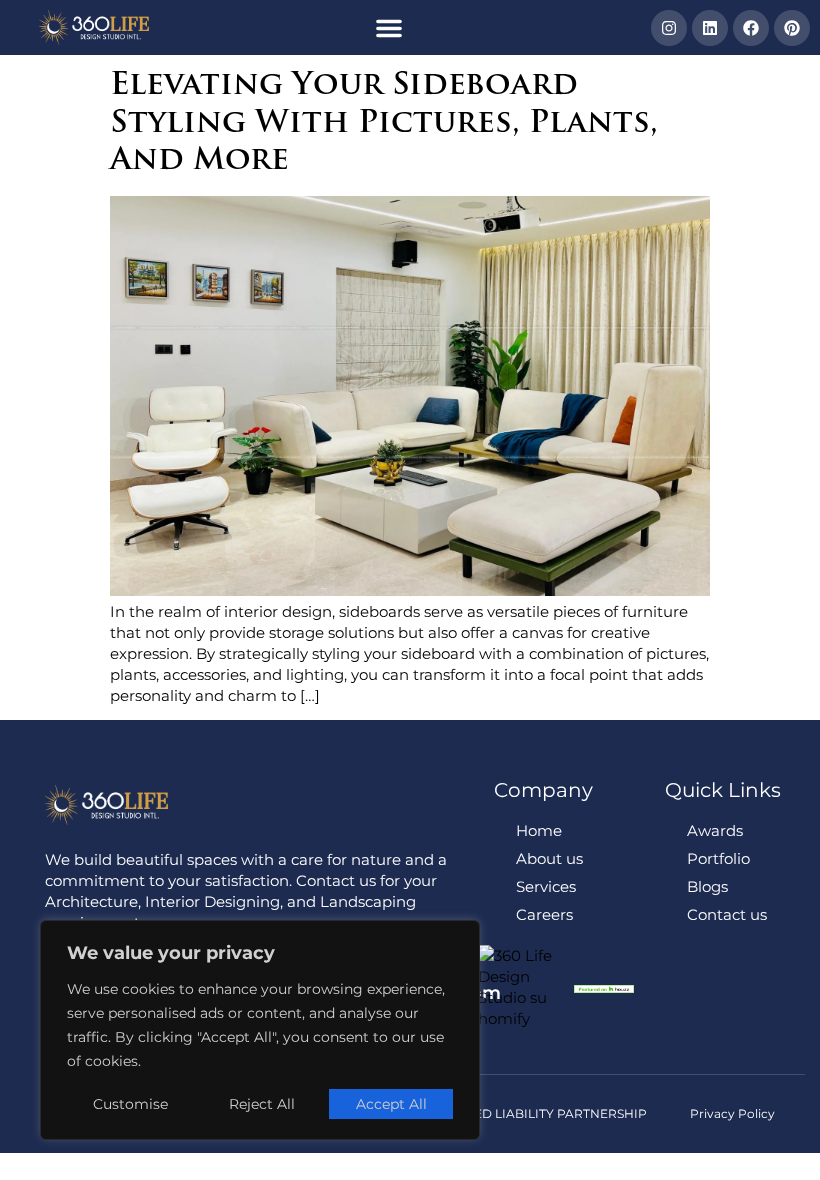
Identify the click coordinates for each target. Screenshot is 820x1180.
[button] (389, 28)
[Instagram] (669, 28)
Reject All (262, 1104)
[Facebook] (751, 28)
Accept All (391, 1104)
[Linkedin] (710, 28)
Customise (130, 1104)
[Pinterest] (792, 28)
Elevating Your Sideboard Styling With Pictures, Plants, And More (384, 123)
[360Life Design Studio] (94, 27)
